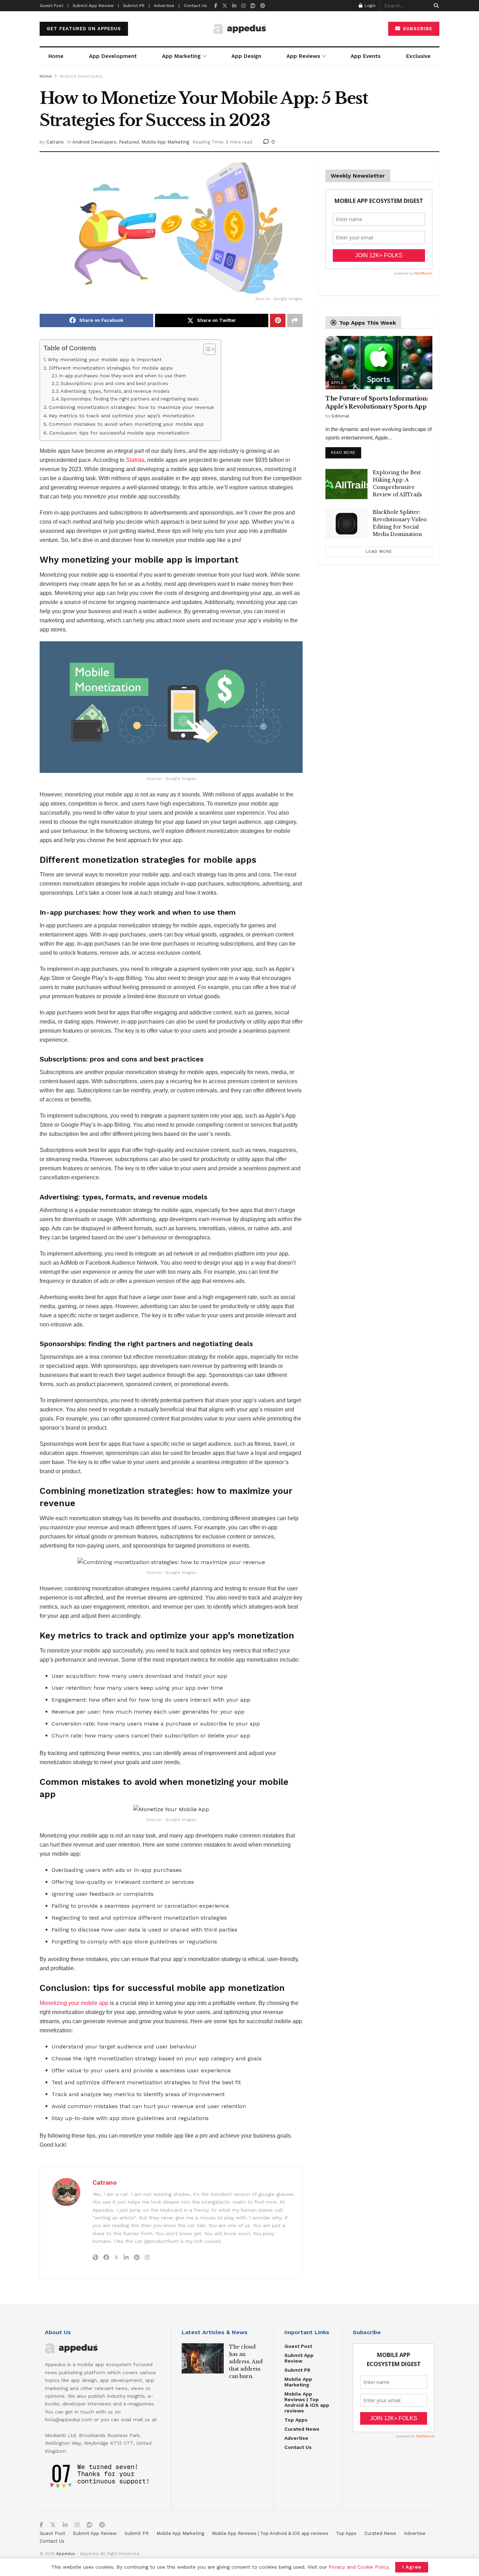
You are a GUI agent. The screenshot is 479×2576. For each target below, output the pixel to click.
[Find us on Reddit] (253, 6)
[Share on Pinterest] (278, 320)
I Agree (412, 2567)
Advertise (296, 2438)
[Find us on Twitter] (225, 6)
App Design (246, 56)
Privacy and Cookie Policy (359, 2567)
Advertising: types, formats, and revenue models (115, 391)
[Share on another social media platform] (295, 320)
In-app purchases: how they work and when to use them (123, 376)
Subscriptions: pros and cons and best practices (114, 383)
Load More (379, 552)
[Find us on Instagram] (243, 6)
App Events (366, 56)
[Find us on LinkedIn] (234, 6)
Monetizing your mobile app (74, 2003)
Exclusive (418, 56)
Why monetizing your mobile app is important (105, 360)
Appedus (66, 2554)
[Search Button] (435, 6)
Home (56, 56)
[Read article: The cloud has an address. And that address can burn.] (203, 2358)
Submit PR (297, 2370)
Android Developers (81, 76)
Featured (129, 142)
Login (369, 6)
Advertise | (167, 6)
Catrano (55, 142)
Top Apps (296, 2420)
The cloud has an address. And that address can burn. (246, 2362)
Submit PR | (136, 6)
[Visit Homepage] (239, 29)
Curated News (302, 2429)
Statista (135, 460)
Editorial (340, 416)
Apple (338, 383)
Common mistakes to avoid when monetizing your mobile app (126, 424)
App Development (113, 56)
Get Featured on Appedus (84, 29)
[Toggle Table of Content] (206, 349)
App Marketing (181, 56)
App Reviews (303, 56)
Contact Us (195, 6)
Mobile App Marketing (165, 142)
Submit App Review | (96, 6)
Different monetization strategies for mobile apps (111, 368)
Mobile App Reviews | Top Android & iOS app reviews (307, 2402)
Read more (346, 451)
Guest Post (298, 2346)
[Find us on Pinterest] (263, 6)
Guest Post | (54, 6)
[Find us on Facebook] (216, 6)
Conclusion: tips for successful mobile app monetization (119, 433)
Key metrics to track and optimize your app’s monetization (122, 416)
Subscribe (417, 29)
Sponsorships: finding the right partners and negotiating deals (130, 399)
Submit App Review (299, 2358)
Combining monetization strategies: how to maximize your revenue (131, 407)
